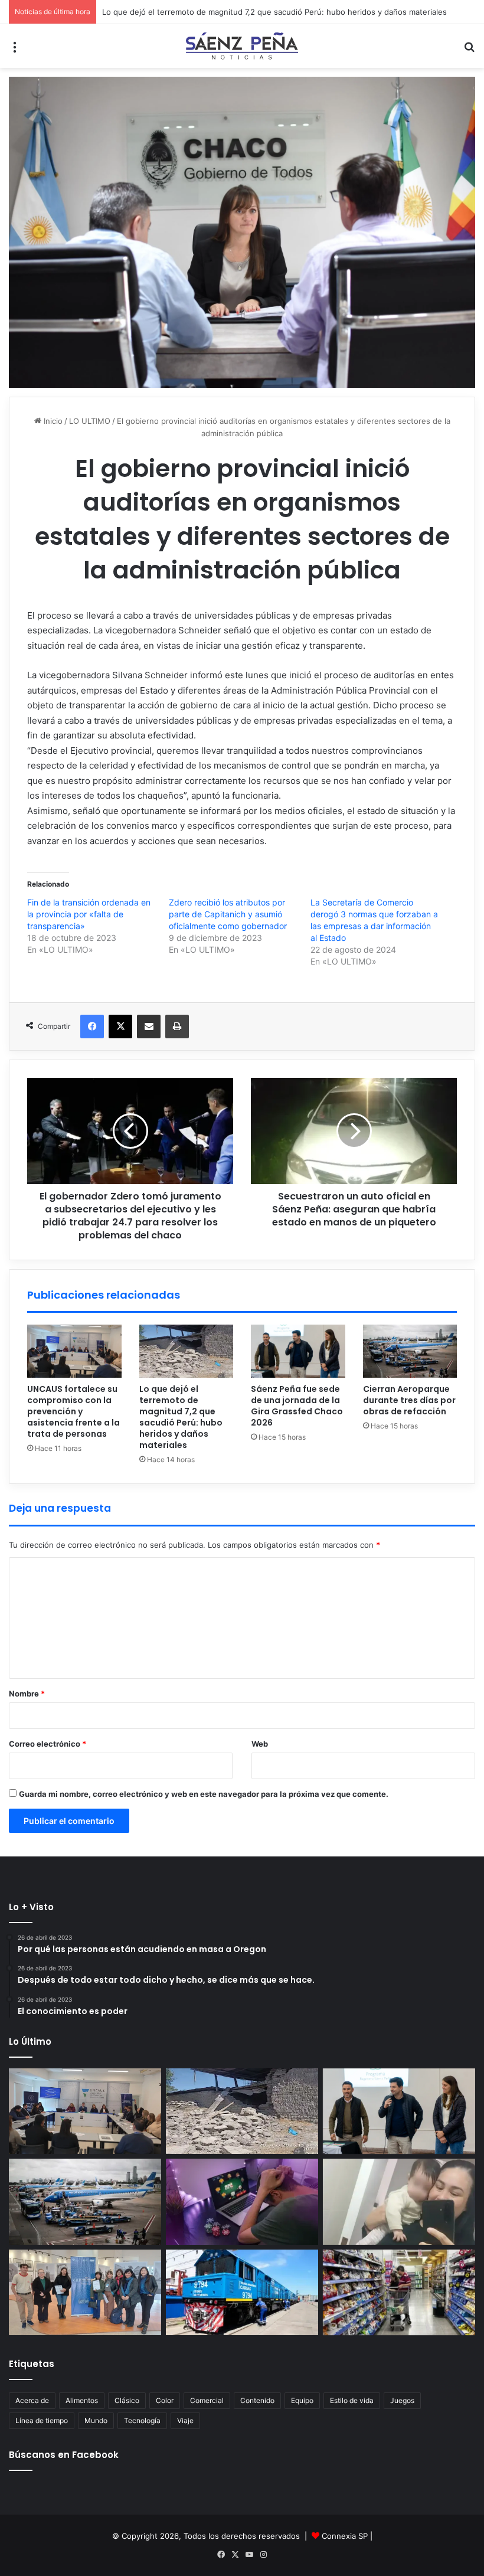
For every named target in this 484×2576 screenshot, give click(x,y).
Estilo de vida (352, 2400)
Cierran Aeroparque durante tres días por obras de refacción (409, 1400)
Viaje (185, 2420)
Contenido (257, 2400)
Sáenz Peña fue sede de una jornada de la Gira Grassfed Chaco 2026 (297, 1406)
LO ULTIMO (90, 421)
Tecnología (142, 2420)
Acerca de (32, 2400)
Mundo (96, 2420)
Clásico (127, 2400)
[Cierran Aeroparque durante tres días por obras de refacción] (410, 1351)
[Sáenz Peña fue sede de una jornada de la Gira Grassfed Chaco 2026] (298, 1351)
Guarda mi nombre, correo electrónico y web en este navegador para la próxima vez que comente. (204, 1794)
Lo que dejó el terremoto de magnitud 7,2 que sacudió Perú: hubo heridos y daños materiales (274, 12)
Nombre (27, 1694)
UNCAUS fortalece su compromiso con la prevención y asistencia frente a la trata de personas (73, 1411)
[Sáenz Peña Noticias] (242, 46)
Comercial (207, 2400)
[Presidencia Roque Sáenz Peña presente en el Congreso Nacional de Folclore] (85, 2293)
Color (165, 2400)
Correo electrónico (48, 1744)
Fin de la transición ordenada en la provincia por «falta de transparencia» (89, 914)
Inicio (52, 421)
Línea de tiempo (42, 2420)
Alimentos (82, 2400)
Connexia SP (345, 2536)
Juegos (402, 2400)
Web (260, 1744)
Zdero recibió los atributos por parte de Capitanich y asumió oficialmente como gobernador (228, 914)
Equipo (302, 2400)
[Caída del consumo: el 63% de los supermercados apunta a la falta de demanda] (399, 2293)
